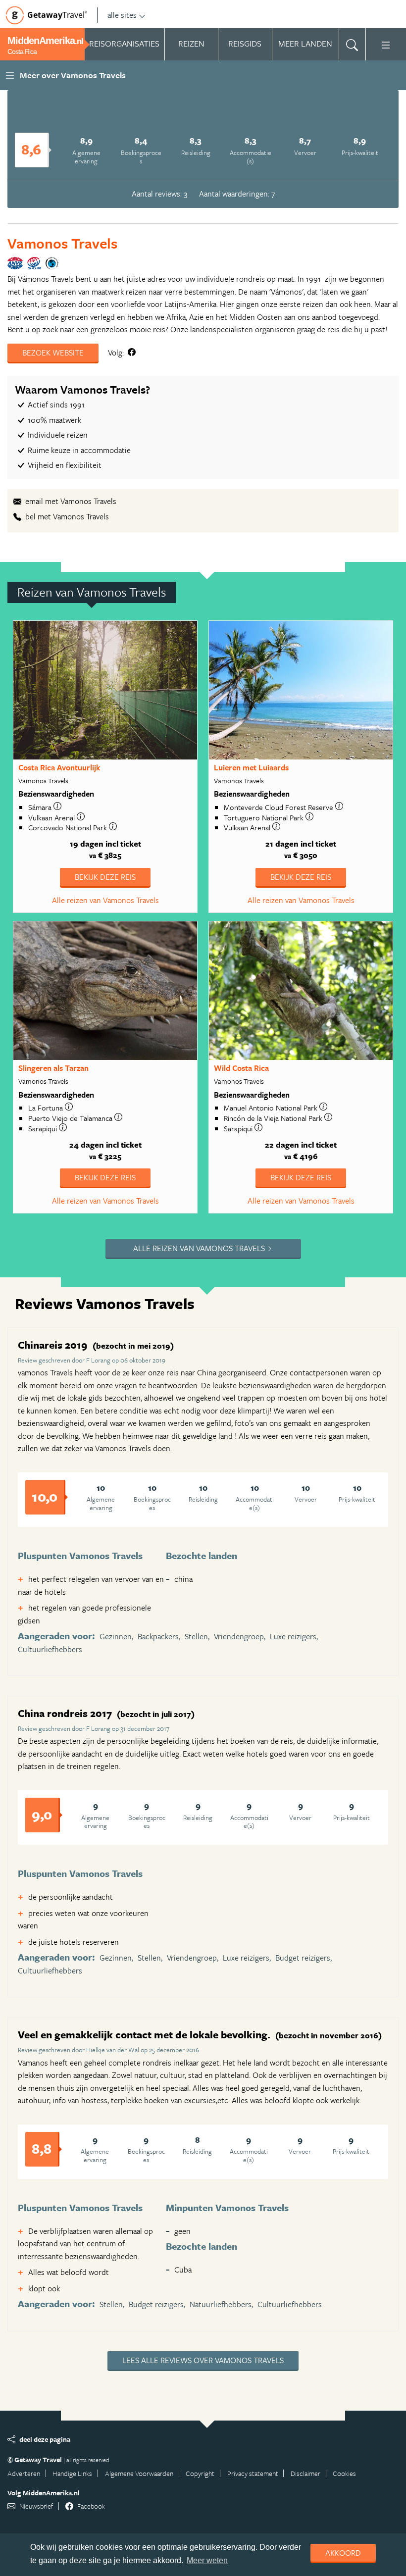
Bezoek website (53, 353)
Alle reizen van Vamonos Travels (105, 900)
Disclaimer (305, 2473)
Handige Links (72, 2473)
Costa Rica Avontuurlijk (59, 767)
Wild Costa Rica (241, 1068)
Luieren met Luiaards (251, 767)
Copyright (200, 2473)
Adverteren (24, 2473)
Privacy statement (253, 2473)
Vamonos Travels (62, 243)
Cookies (344, 2473)
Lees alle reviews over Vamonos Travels (203, 2360)
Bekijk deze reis (105, 877)
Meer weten (207, 2560)
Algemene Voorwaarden (139, 2473)
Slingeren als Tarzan (53, 1068)
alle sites (122, 15)
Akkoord (343, 2553)
